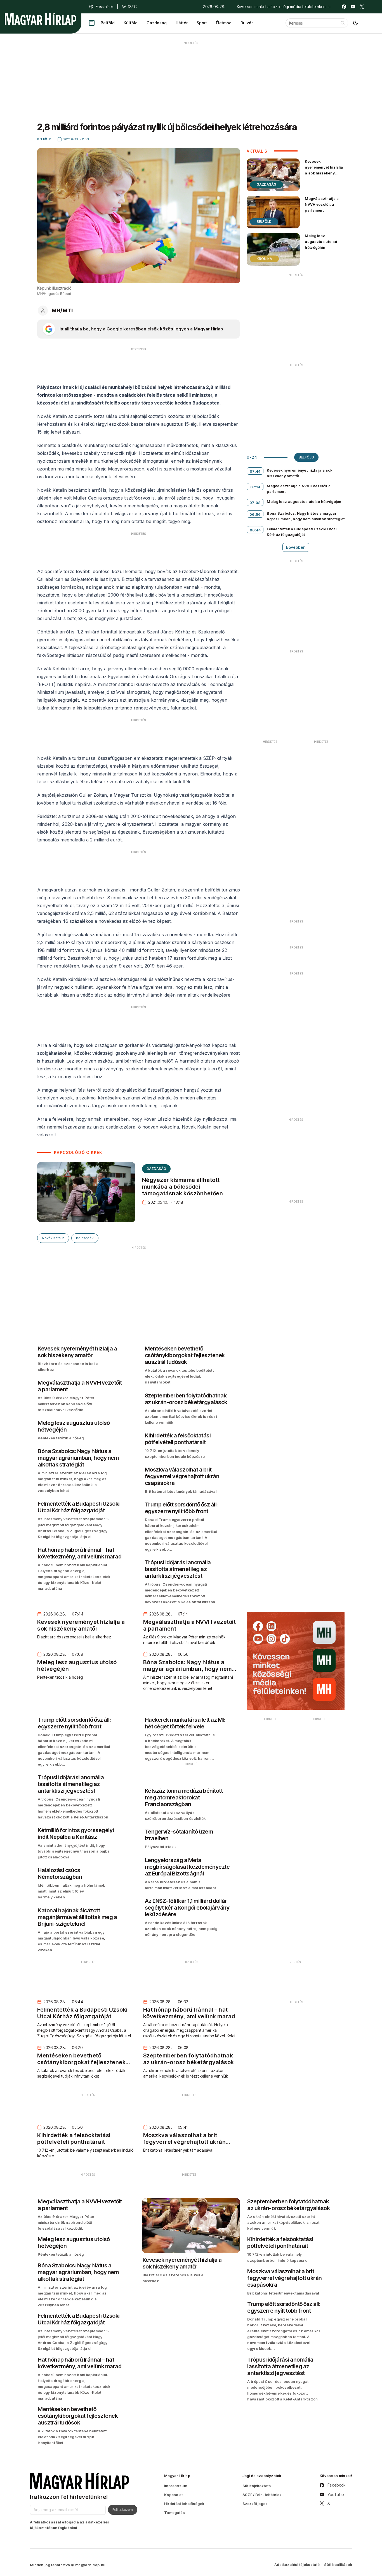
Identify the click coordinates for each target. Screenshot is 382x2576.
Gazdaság (157, 23)
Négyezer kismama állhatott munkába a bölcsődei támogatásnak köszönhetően (183, 1187)
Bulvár (247, 23)
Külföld (131, 23)
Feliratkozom (123, 2509)
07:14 (255, 487)
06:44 (255, 530)
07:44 (255, 471)
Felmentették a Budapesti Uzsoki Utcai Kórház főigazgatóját (302, 532)
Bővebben (296, 547)
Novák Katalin (53, 1238)
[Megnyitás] (92, 23)
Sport (202, 23)
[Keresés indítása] (343, 23)
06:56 (255, 514)
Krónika (264, 259)
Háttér (182, 23)
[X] (362, 7)
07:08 (255, 503)
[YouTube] (353, 7)
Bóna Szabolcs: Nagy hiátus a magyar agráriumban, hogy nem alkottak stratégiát (306, 516)
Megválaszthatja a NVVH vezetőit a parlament (322, 204)
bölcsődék (85, 1238)
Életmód (224, 23)
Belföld (108, 23)
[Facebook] (344, 7)
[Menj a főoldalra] (41, 19)
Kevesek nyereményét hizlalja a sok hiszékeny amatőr (324, 170)
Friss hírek (105, 7)
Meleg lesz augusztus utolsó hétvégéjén (321, 242)
